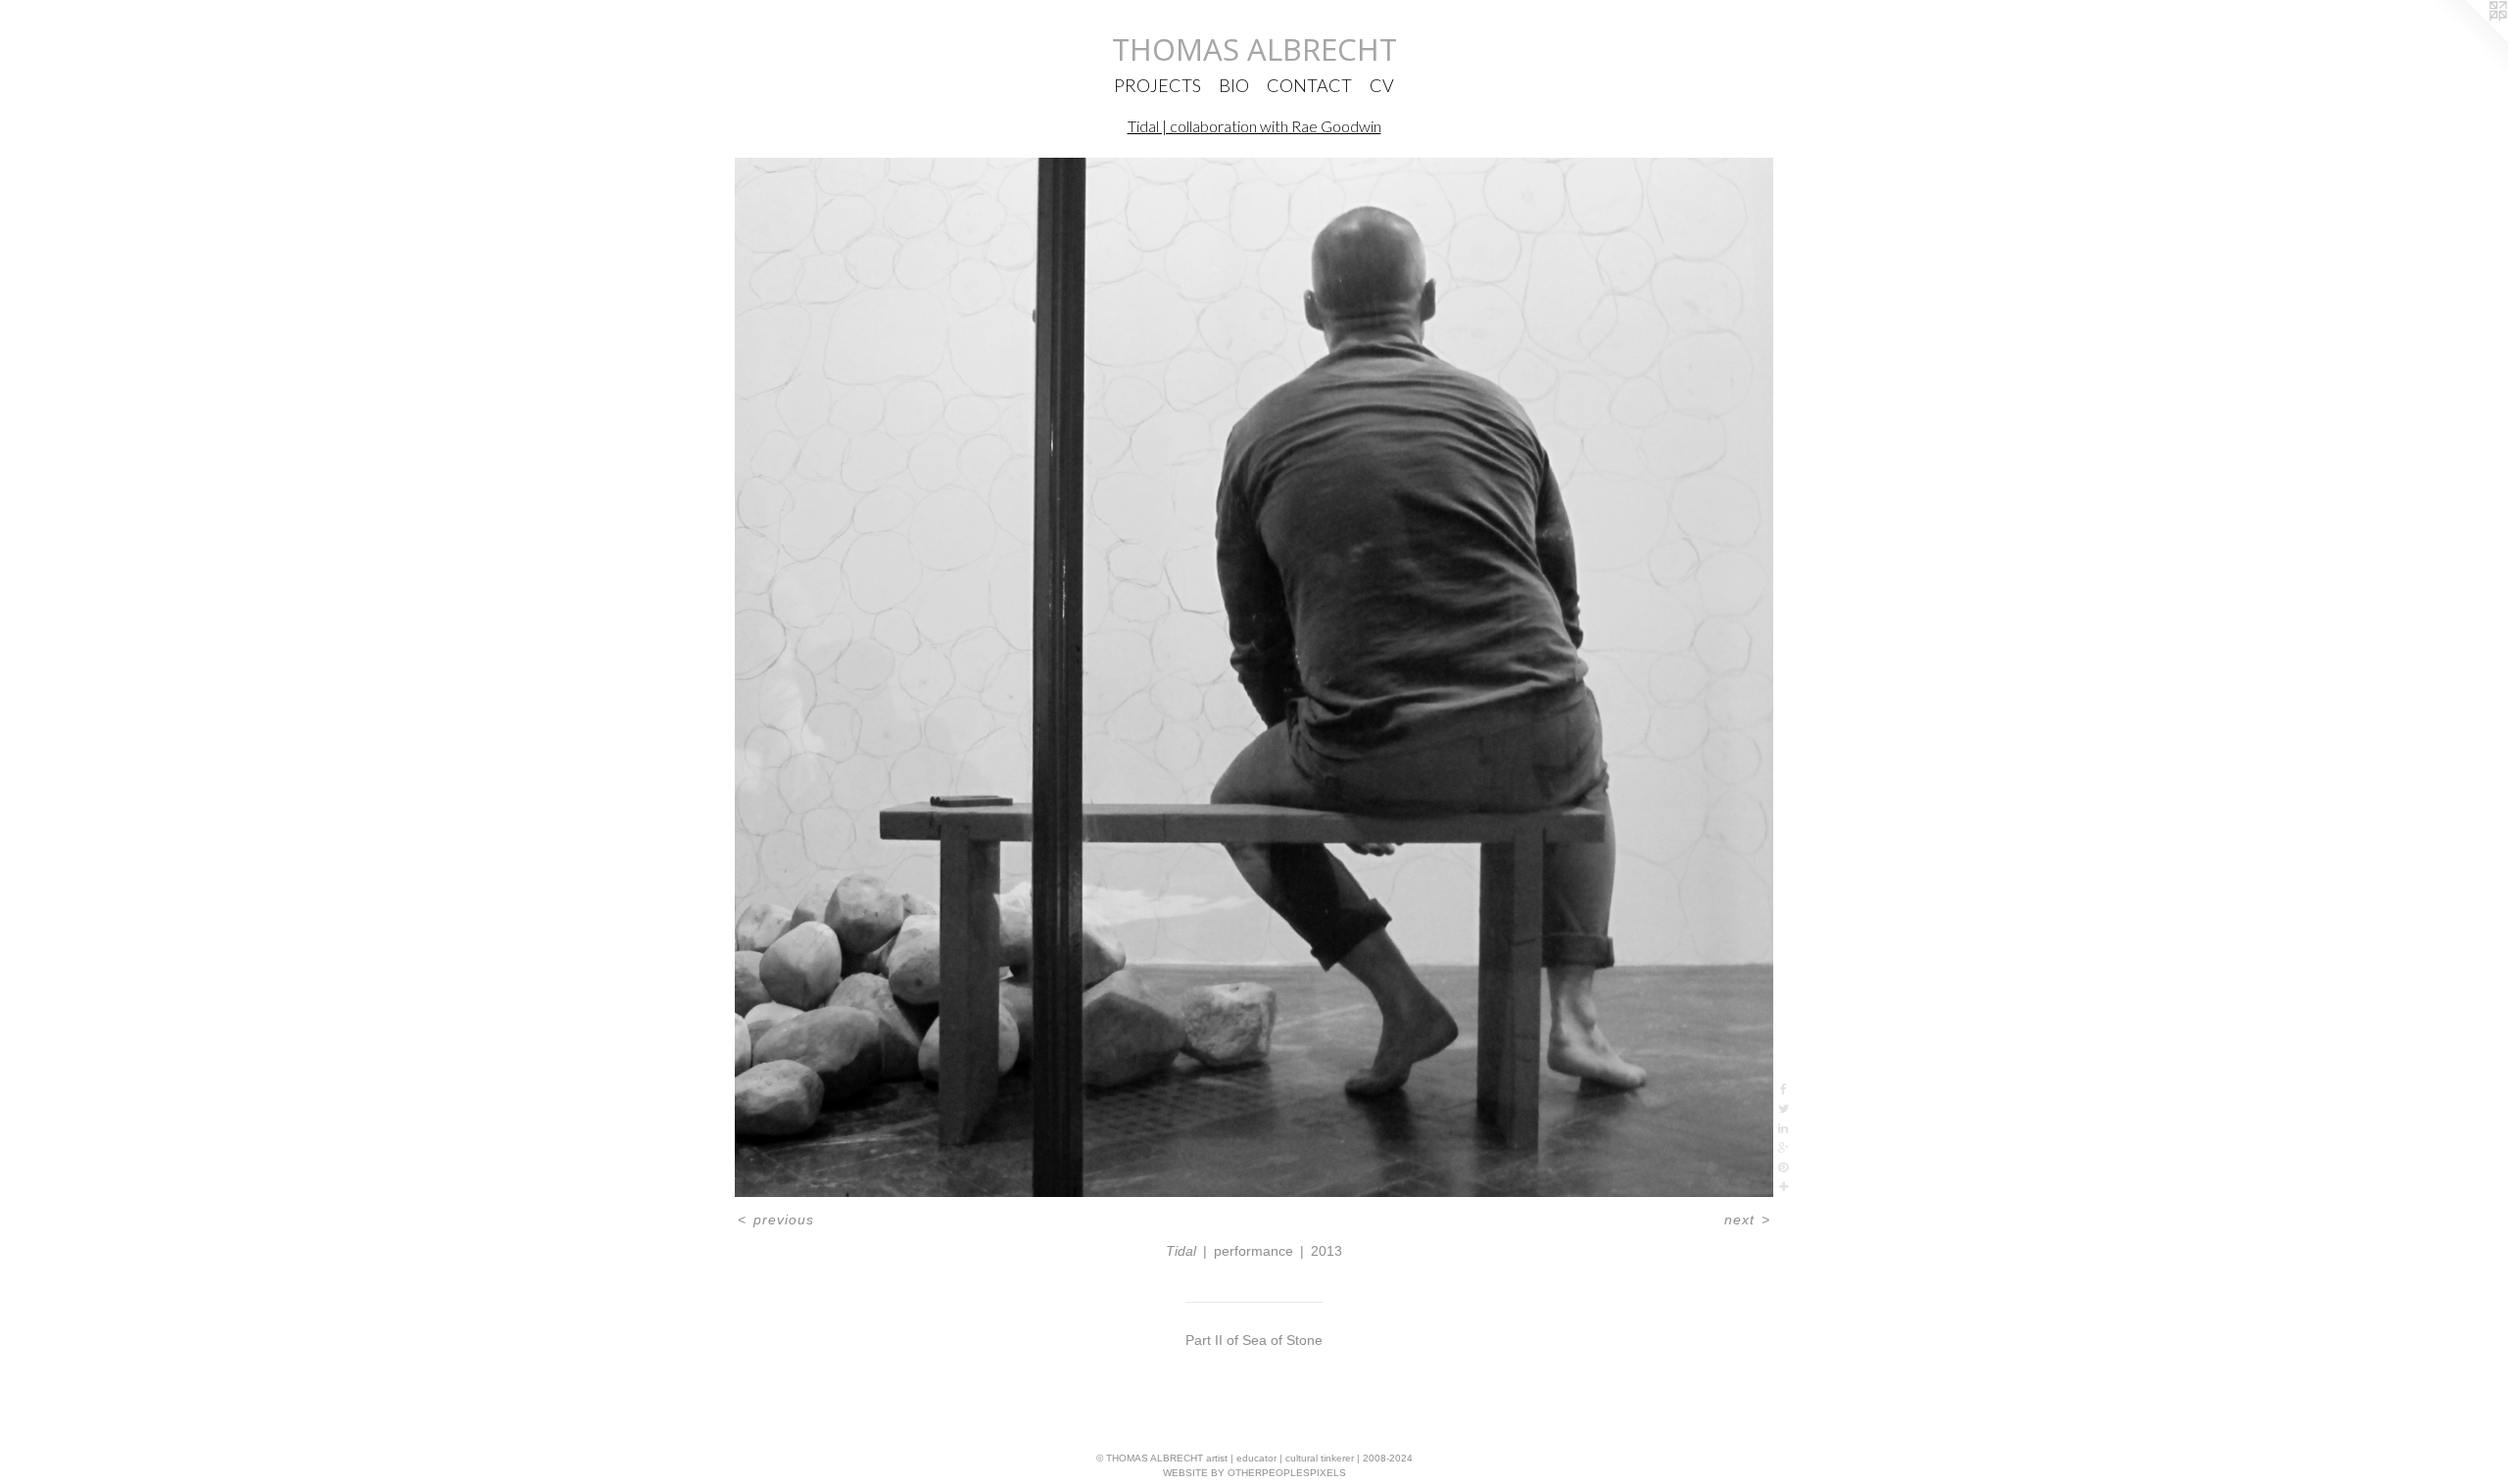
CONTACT (1309, 85)
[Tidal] (1254, 677)
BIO (1234, 85)
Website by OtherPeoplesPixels (1254, 1473)
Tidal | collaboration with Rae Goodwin (1254, 126)
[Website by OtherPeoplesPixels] (2469, 39)
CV (1382, 85)
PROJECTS (1158, 85)
